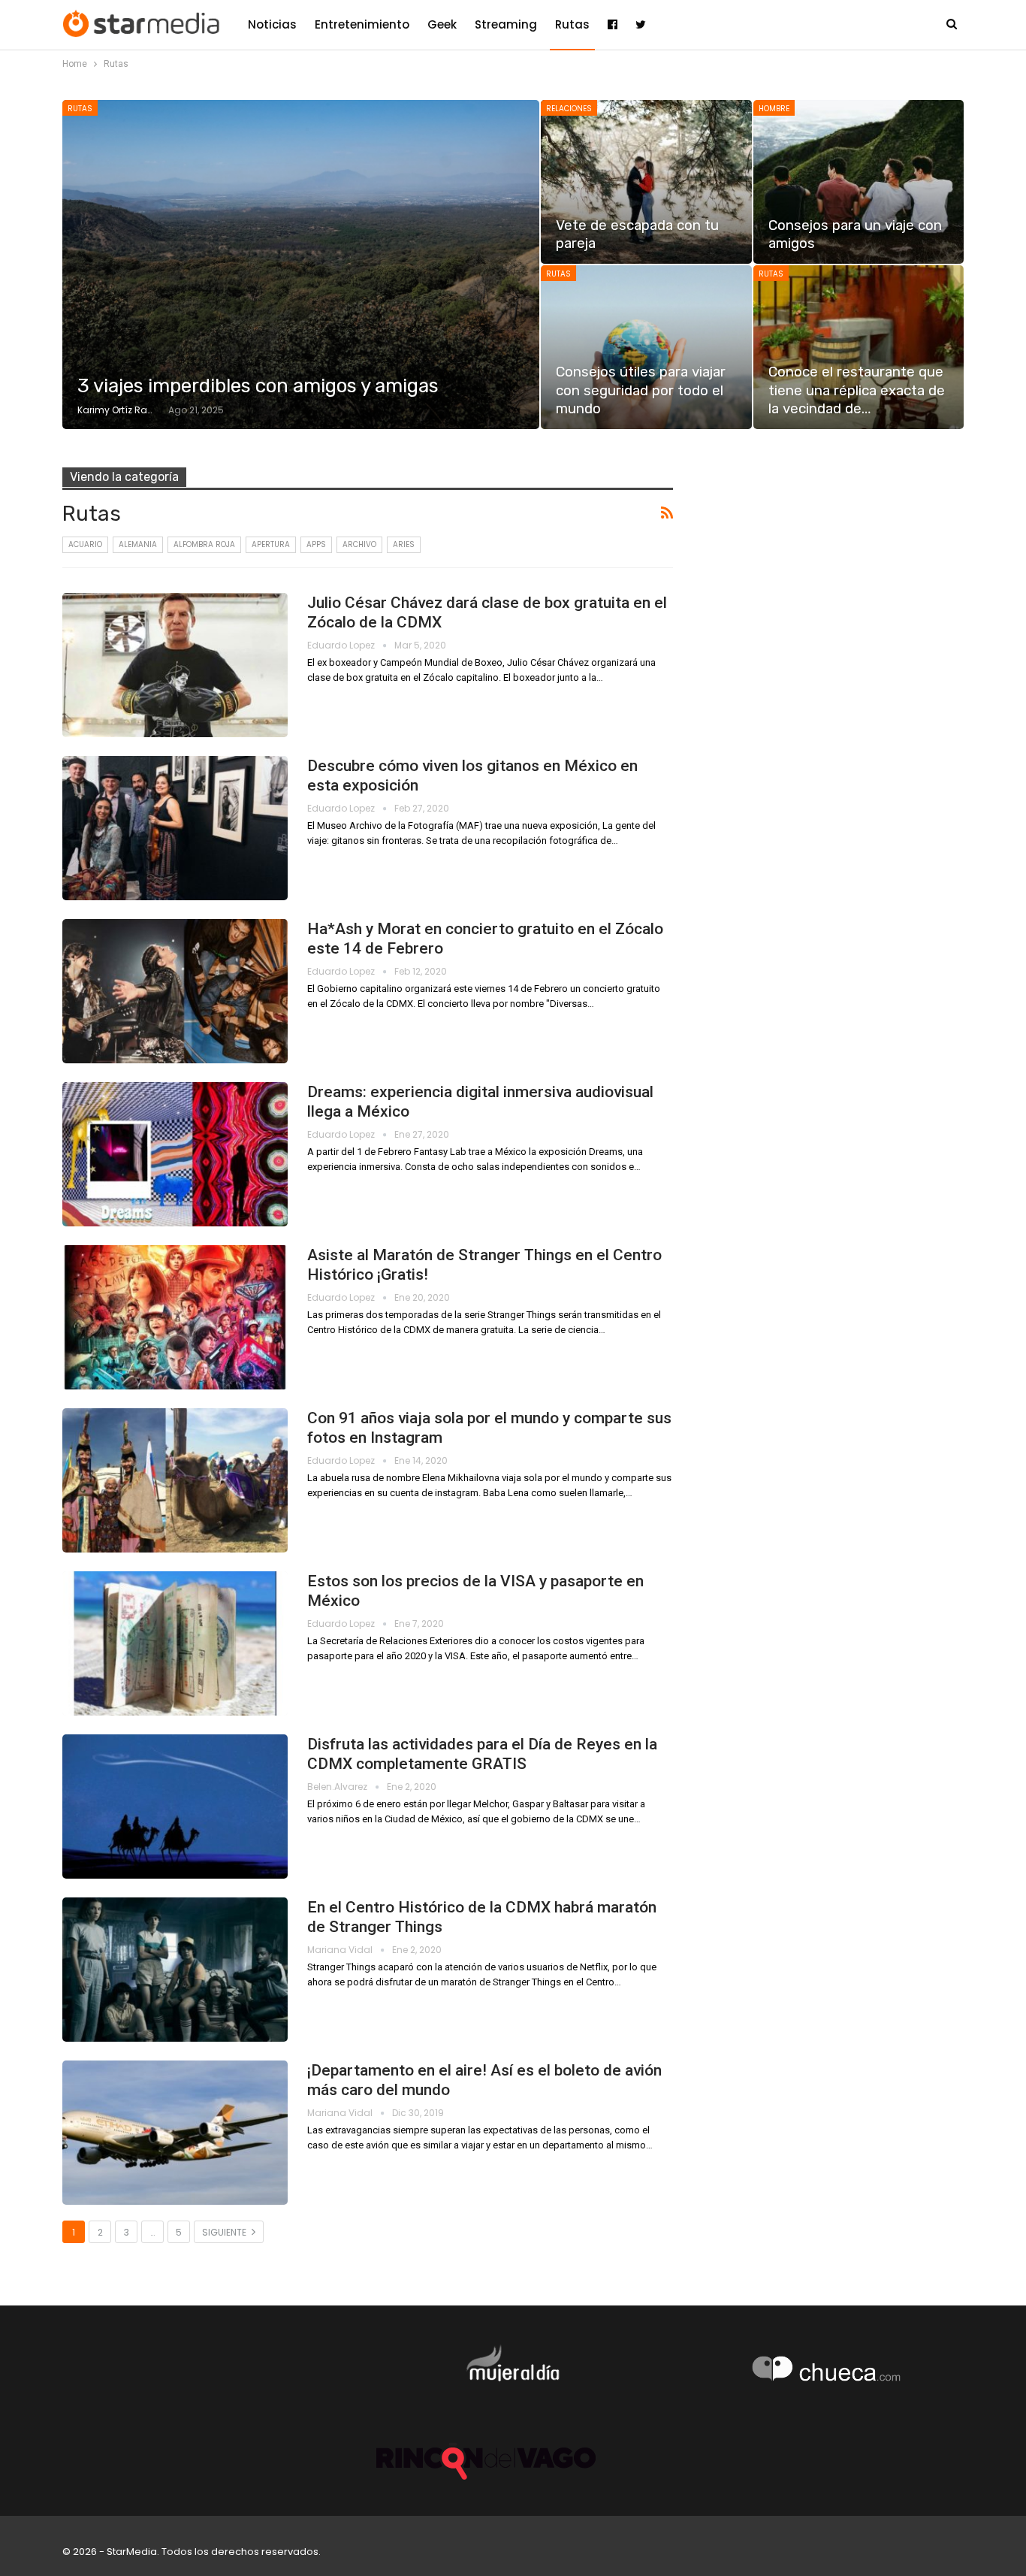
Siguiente (225, 2232)
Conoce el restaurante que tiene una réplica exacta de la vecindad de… (857, 390)
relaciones (569, 109)
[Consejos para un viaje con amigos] (859, 182)
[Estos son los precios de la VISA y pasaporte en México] (175, 1643)
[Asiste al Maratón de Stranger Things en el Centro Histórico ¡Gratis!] (175, 1317)
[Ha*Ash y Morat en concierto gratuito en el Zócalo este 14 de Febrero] (175, 991)
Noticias (272, 24)
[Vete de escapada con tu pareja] (646, 182)
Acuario (85, 544)
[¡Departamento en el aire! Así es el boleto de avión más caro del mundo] (175, 2133)
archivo (359, 544)
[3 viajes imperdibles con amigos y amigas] (301, 265)
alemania (138, 544)
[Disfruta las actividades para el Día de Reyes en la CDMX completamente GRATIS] (175, 1807)
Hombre (774, 109)
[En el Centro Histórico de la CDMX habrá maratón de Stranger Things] (175, 1970)
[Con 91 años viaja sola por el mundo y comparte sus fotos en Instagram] (175, 1480)
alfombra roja (204, 544)
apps (316, 544)
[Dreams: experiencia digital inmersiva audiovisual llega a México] (175, 1154)
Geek (442, 24)
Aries (404, 544)
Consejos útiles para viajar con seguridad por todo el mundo (641, 390)
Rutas (572, 24)
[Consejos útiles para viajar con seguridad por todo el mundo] (646, 347)
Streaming (506, 24)
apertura (271, 544)
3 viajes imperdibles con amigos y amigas (258, 386)
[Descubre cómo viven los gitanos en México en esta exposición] (175, 828)
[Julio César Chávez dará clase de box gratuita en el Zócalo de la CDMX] (175, 665)
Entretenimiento (362, 24)
